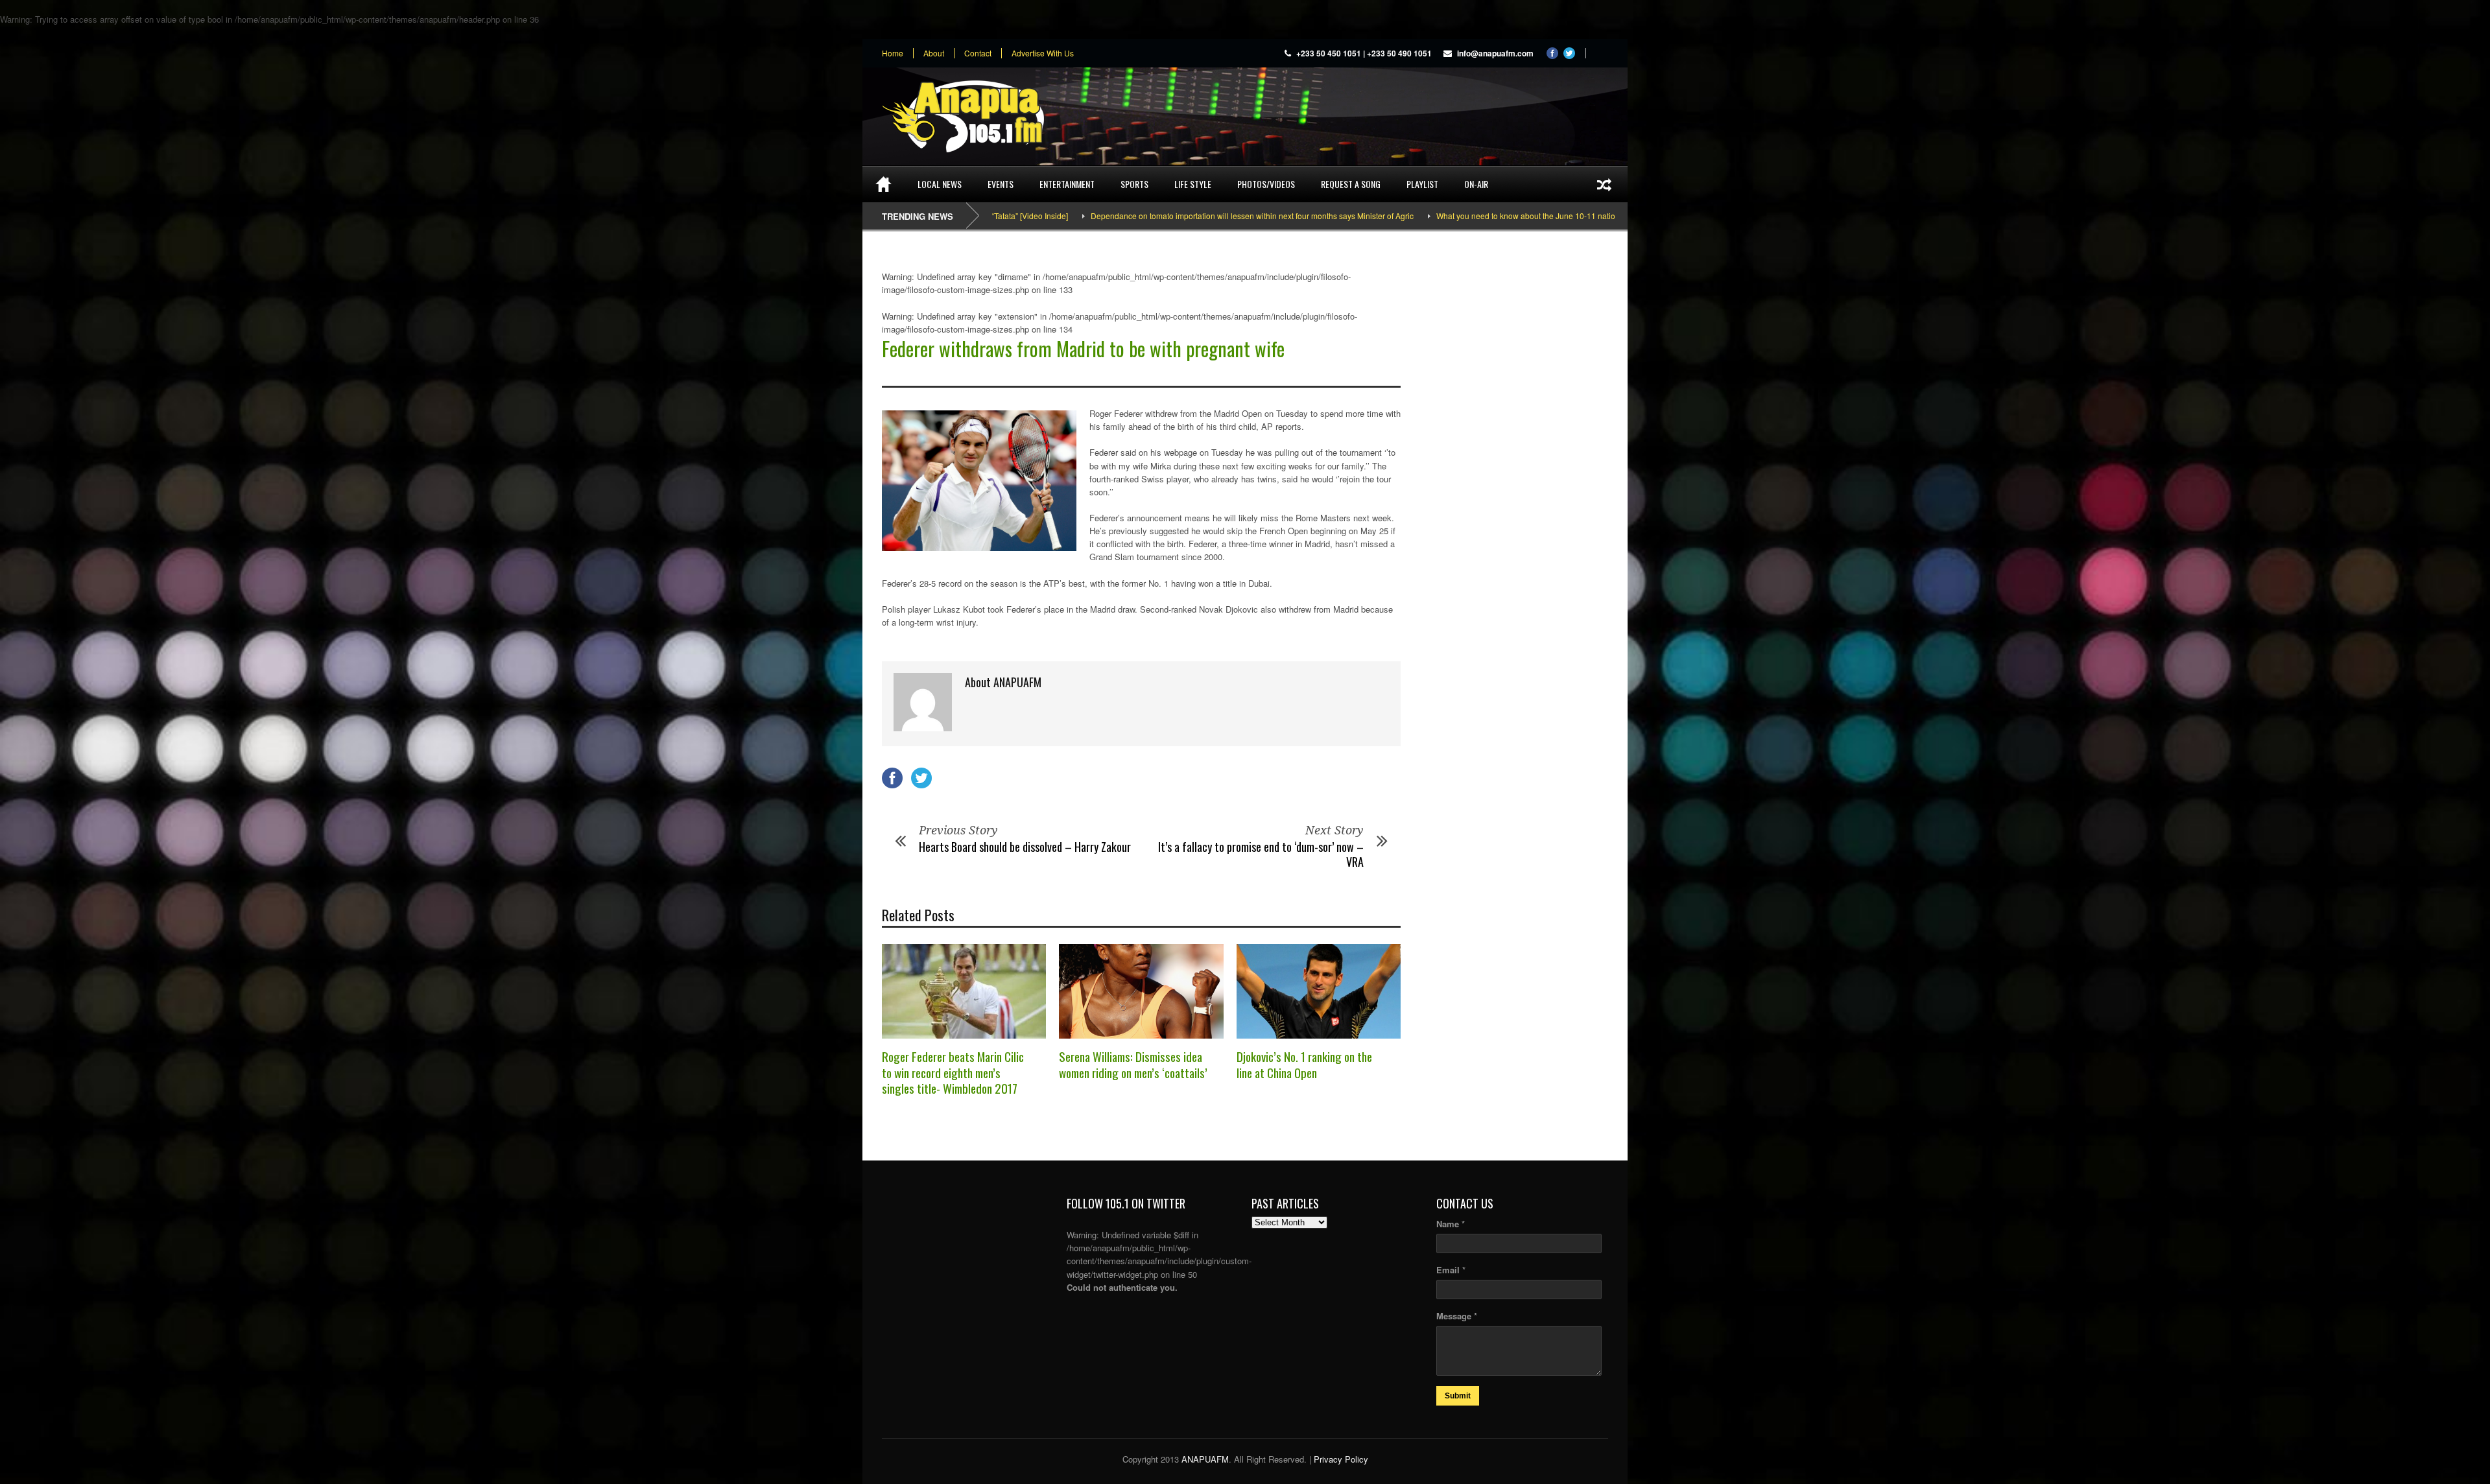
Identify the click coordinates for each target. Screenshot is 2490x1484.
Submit (1458, 1396)
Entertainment (1067, 184)
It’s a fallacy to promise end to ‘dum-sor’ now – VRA (1261, 854)
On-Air (1476, 184)
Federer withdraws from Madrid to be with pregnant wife (1083, 348)
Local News (940, 184)
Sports (1134, 184)
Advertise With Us (1043, 53)
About (934, 53)
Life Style (1193, 184)
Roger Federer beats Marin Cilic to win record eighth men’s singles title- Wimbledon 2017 (953, 1072)
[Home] (883, 184)
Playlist (1422, 184)
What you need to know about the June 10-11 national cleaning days (1440, 216)
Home (893, 53)
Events (1001, 184)
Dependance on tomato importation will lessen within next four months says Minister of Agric (1135, 216)
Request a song (1351, 184)
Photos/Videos (1266, 184)
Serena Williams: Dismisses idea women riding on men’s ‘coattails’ (1133, 1064)
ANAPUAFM (1205, 1459)
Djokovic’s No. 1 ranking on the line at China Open (1304, 1064)
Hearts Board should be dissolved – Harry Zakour (1025, 847)
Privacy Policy (1341, 1459)
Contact (978, 53)
